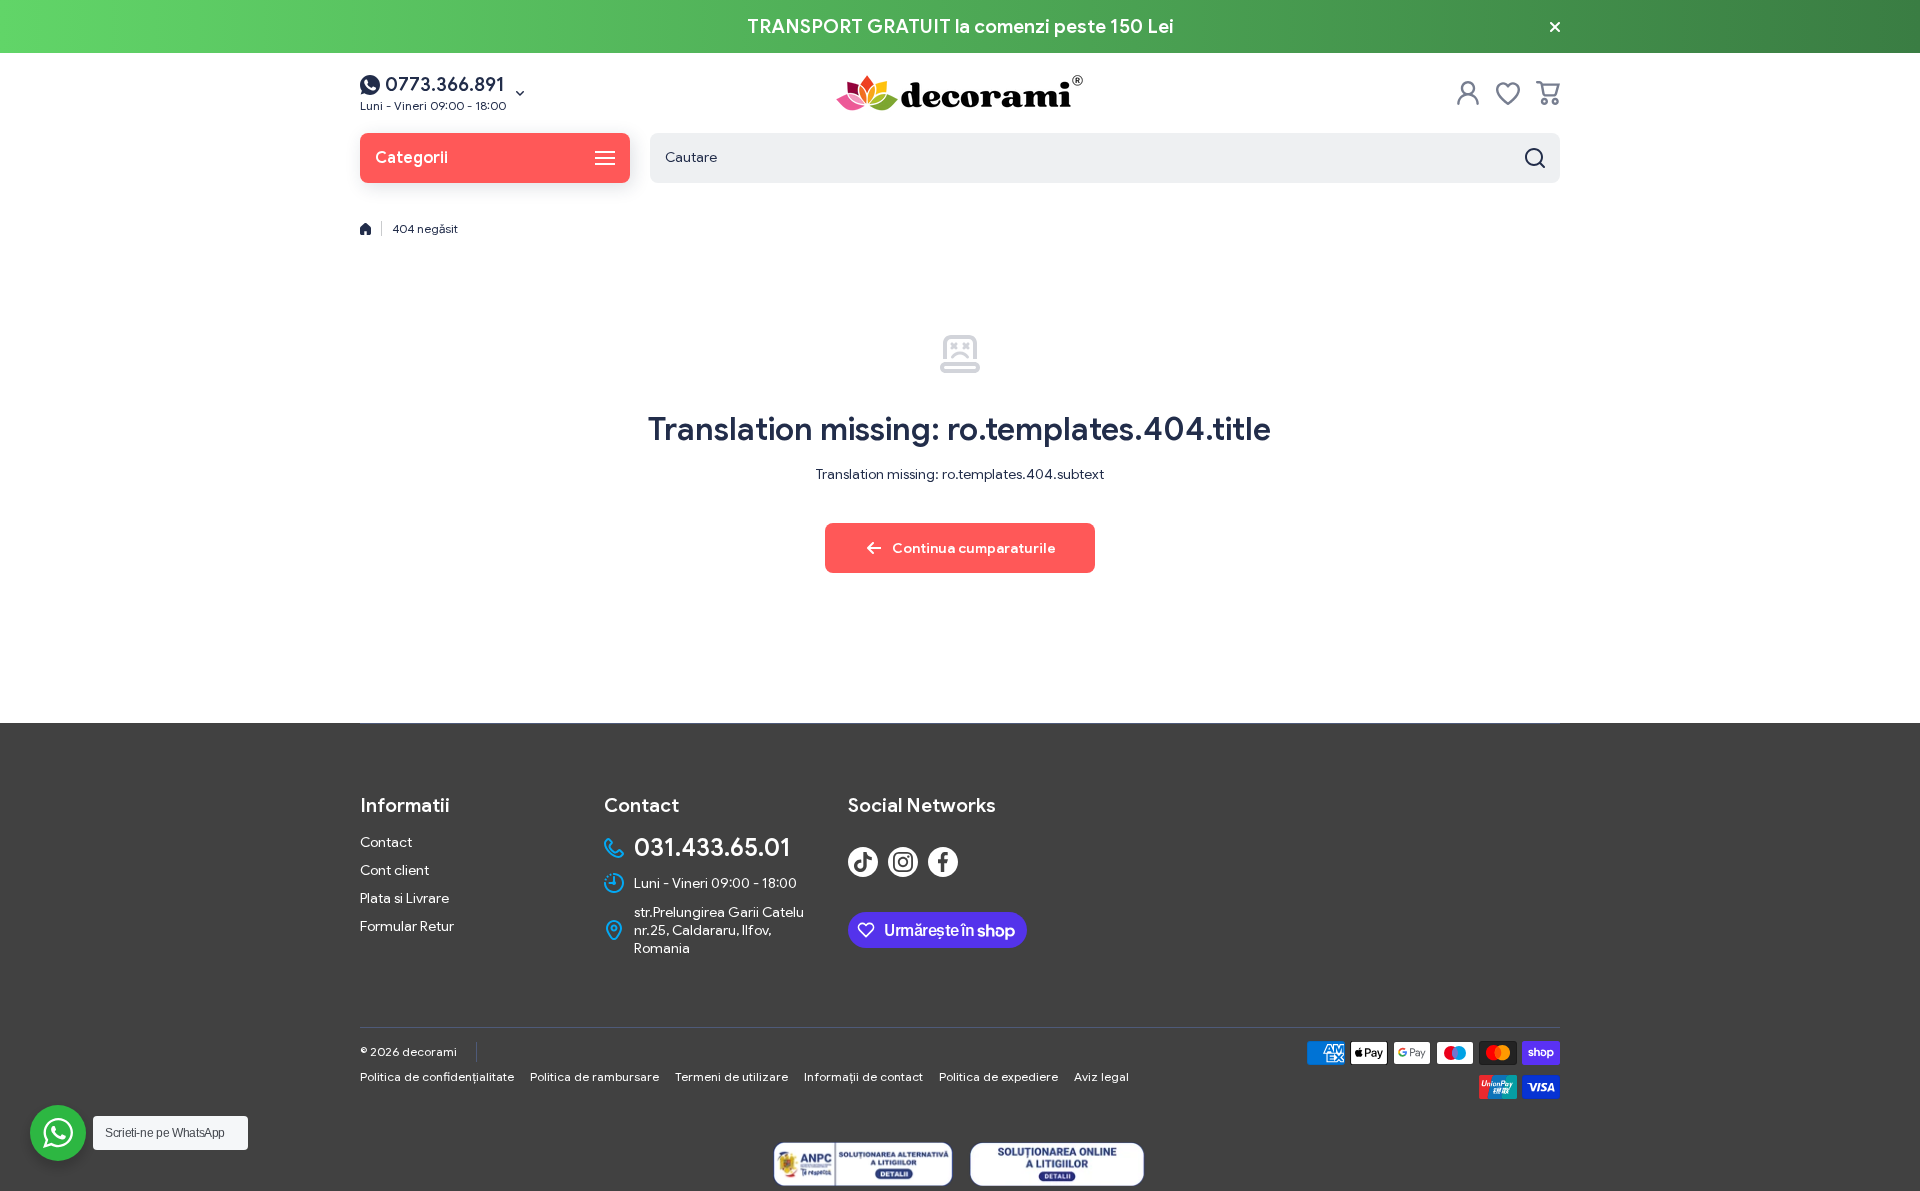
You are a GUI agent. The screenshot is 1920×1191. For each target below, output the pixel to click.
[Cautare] (1535, 158)
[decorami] (960, 93)
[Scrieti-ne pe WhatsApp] (58, 1133)
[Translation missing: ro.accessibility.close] (1555, 27)
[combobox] (1105, 158)
